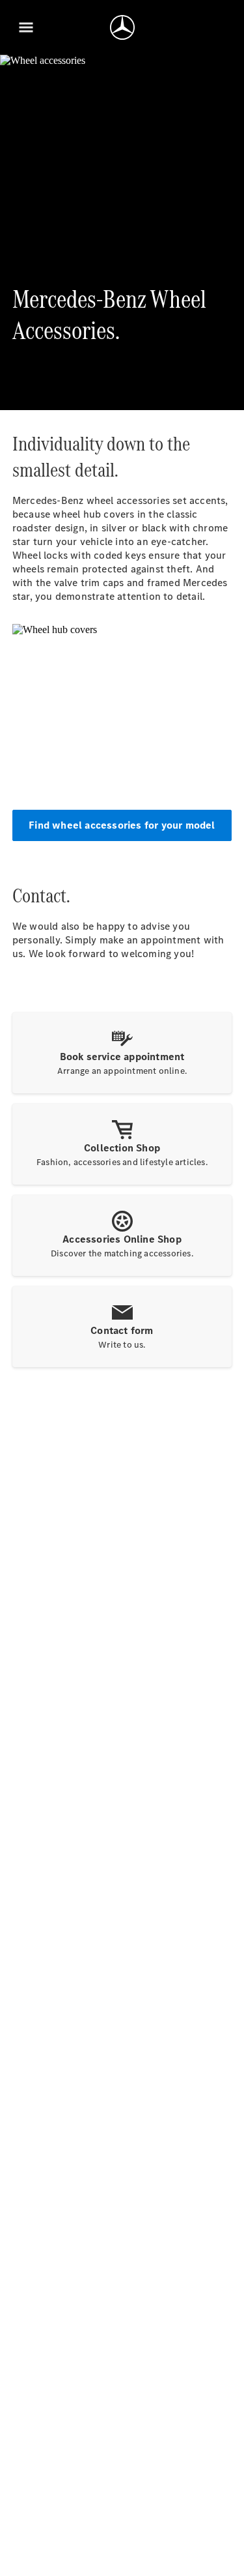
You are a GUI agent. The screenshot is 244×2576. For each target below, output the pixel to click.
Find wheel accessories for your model (122, 825)
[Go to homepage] (122, 27)
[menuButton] (26, 27)
